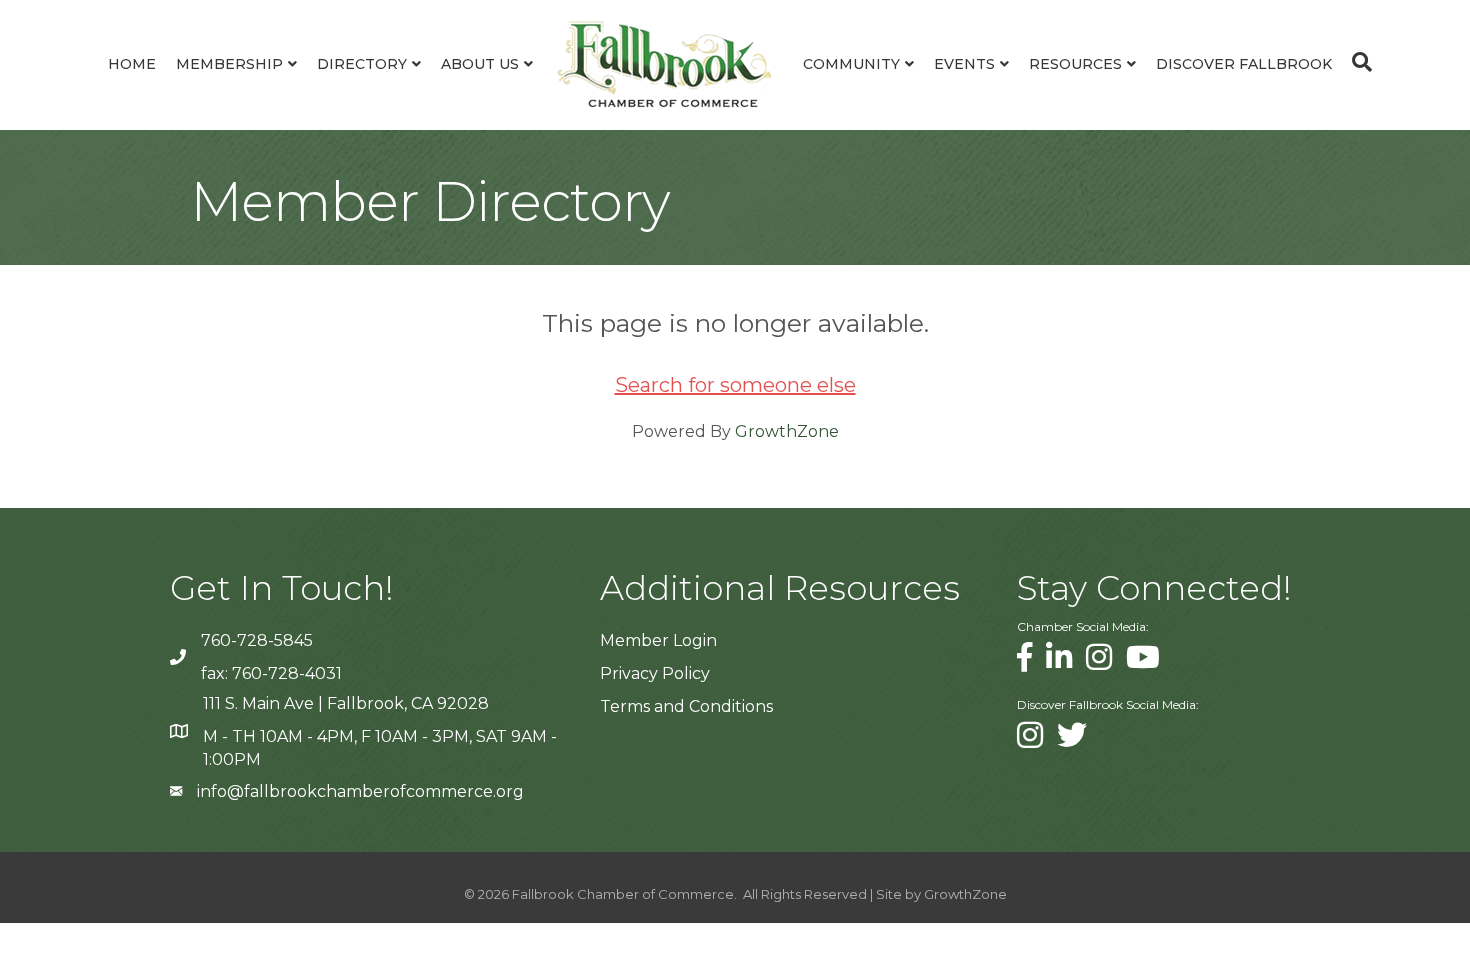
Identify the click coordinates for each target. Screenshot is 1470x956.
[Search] (1357, 62)
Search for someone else (735, 385)
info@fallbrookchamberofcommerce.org (360, 791)
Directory (362, 64)
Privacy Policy (655, 673)
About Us (480, 64)
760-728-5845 (257, 640)
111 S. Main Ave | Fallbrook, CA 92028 (346, 703)
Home (132, 64)
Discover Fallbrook (1244, 64)
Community (851, 64)
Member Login (658, 640)
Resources (1075, 64)
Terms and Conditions (686, 706)
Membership (229, 64)
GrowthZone (787, 431)
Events (964, 64)
